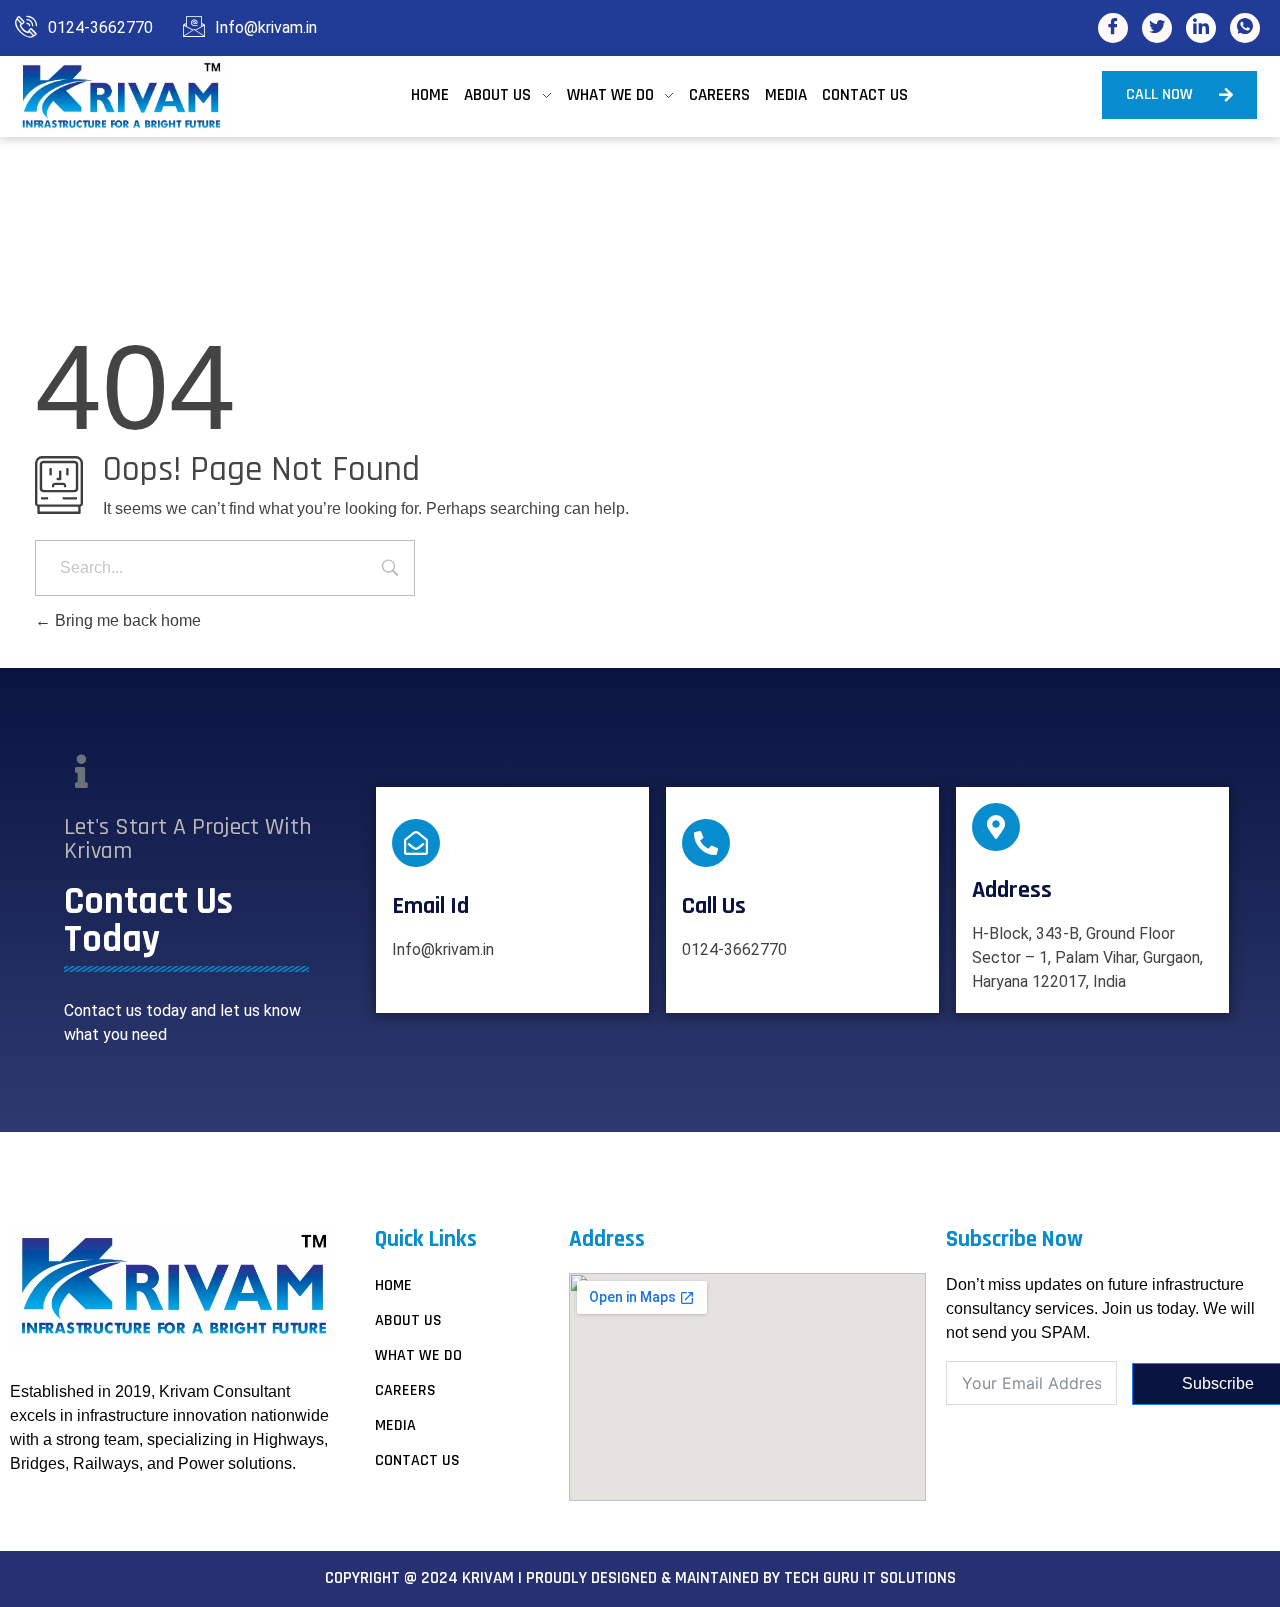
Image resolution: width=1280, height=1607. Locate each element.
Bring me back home (126, 620)
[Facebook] (1113, 28)
